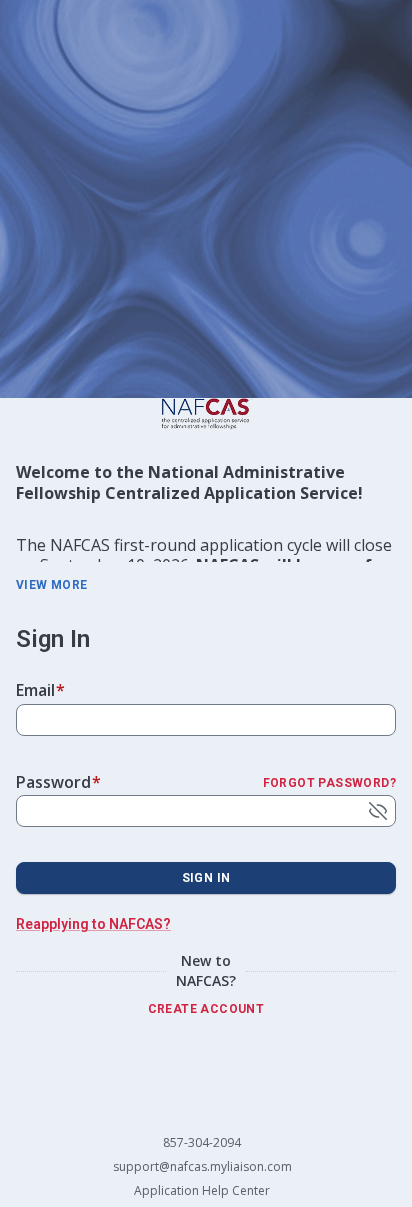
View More (52, 585)
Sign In (206, 878)
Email (40, 690)
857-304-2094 (202, 1143)
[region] (206, 512)
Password (58, 782)
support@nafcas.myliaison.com (202, 1167)
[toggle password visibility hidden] (378, 811)
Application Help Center (202, 1191)
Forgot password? (329, 783)
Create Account (206, 1009)
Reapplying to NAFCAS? (93, 924)
